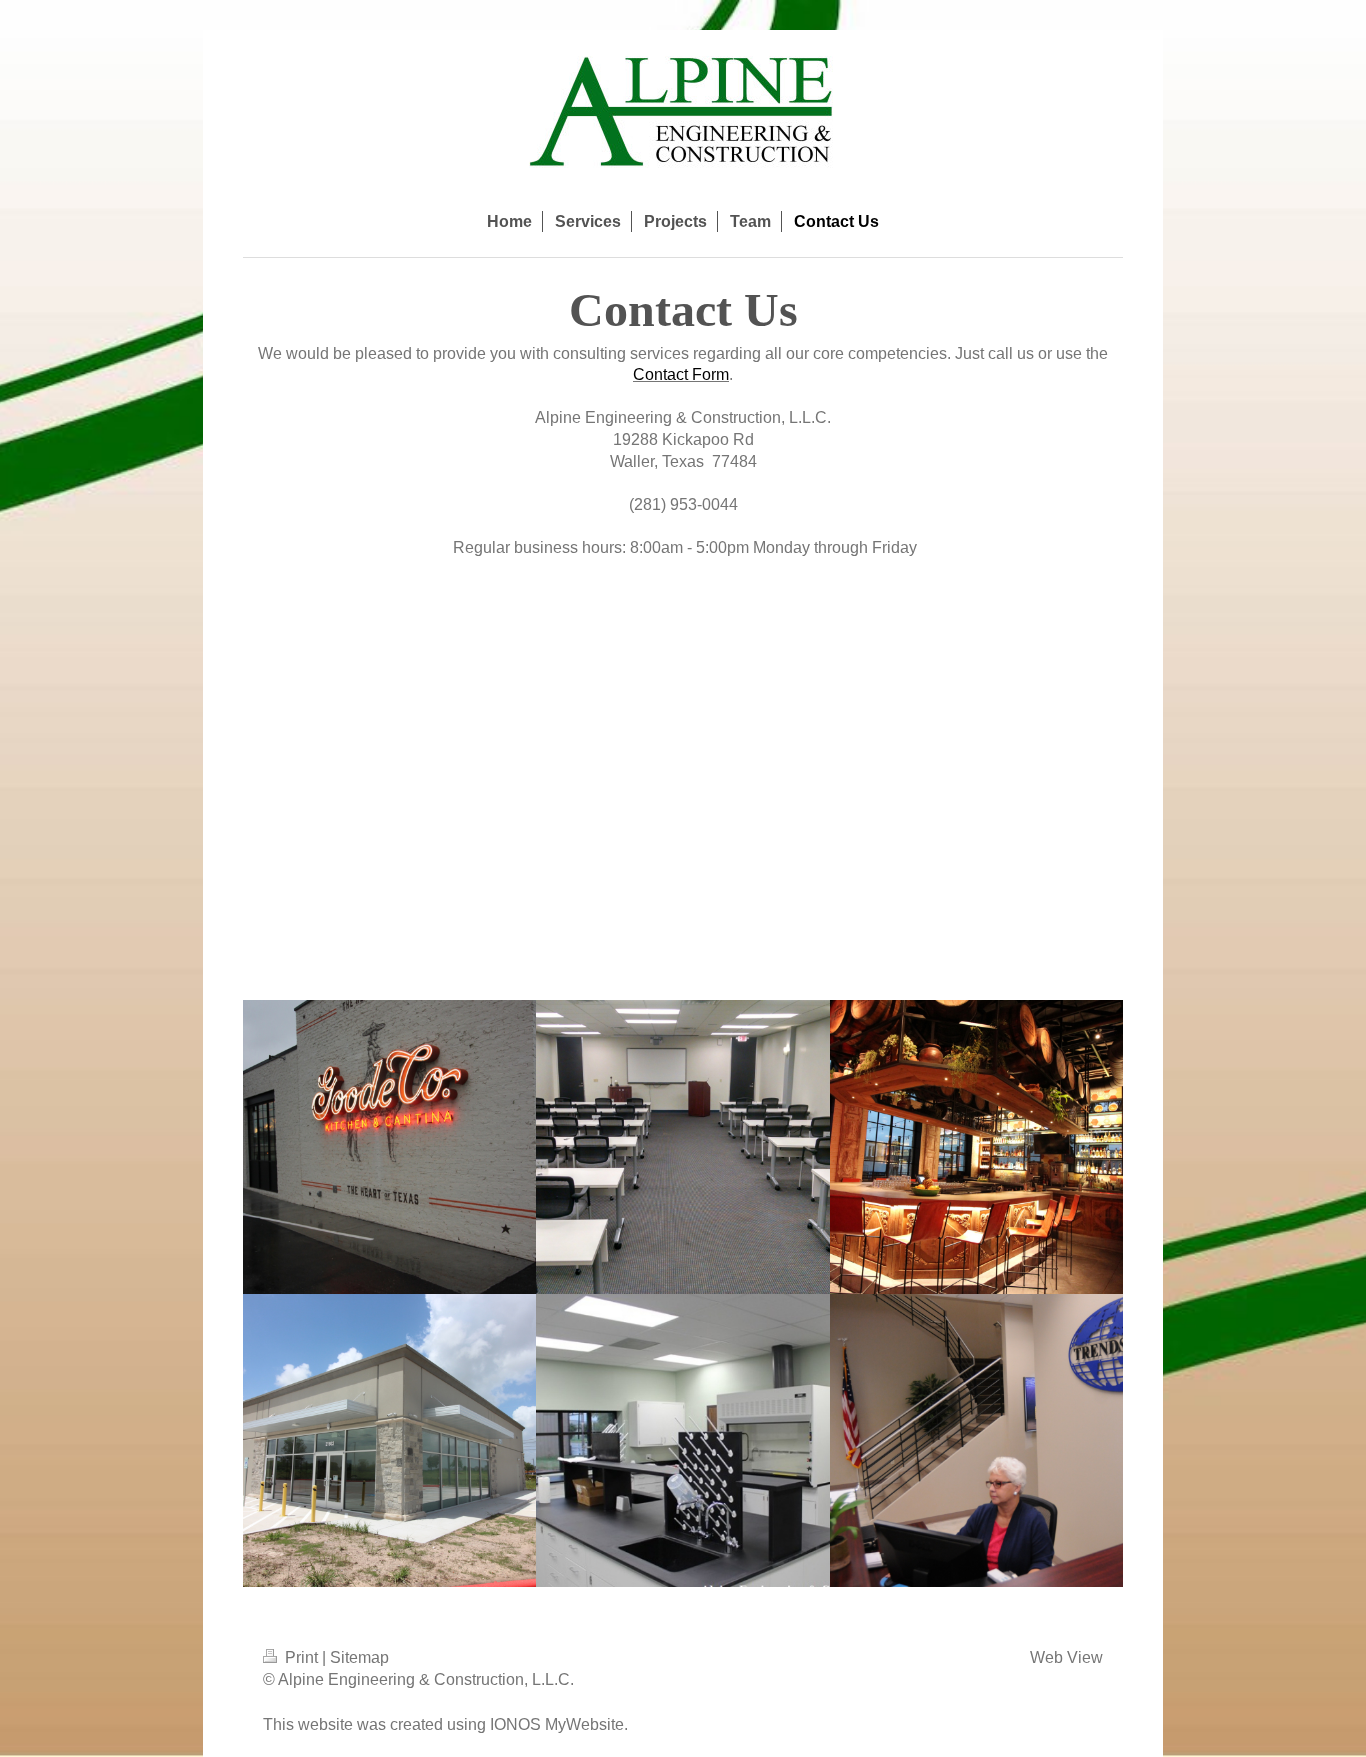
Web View (1066, 1657)
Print (301, 1657)
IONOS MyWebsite (557, 1724)
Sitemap (359, 1657)
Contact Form (681, 374)
